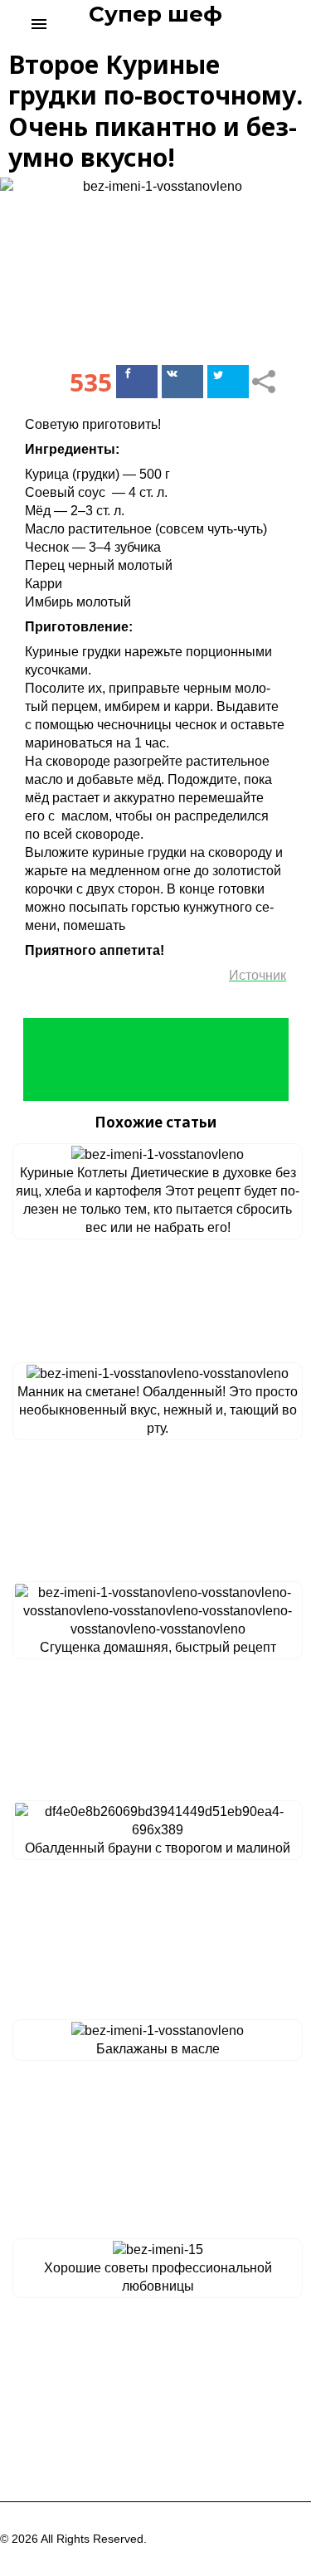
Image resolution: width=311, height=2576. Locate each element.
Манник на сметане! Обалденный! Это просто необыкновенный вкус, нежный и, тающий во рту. (158, 1410)
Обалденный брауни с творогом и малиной (158, 1848)
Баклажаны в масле (158, 2049)
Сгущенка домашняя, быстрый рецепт (158, 1647)
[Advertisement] (156, 1059)
